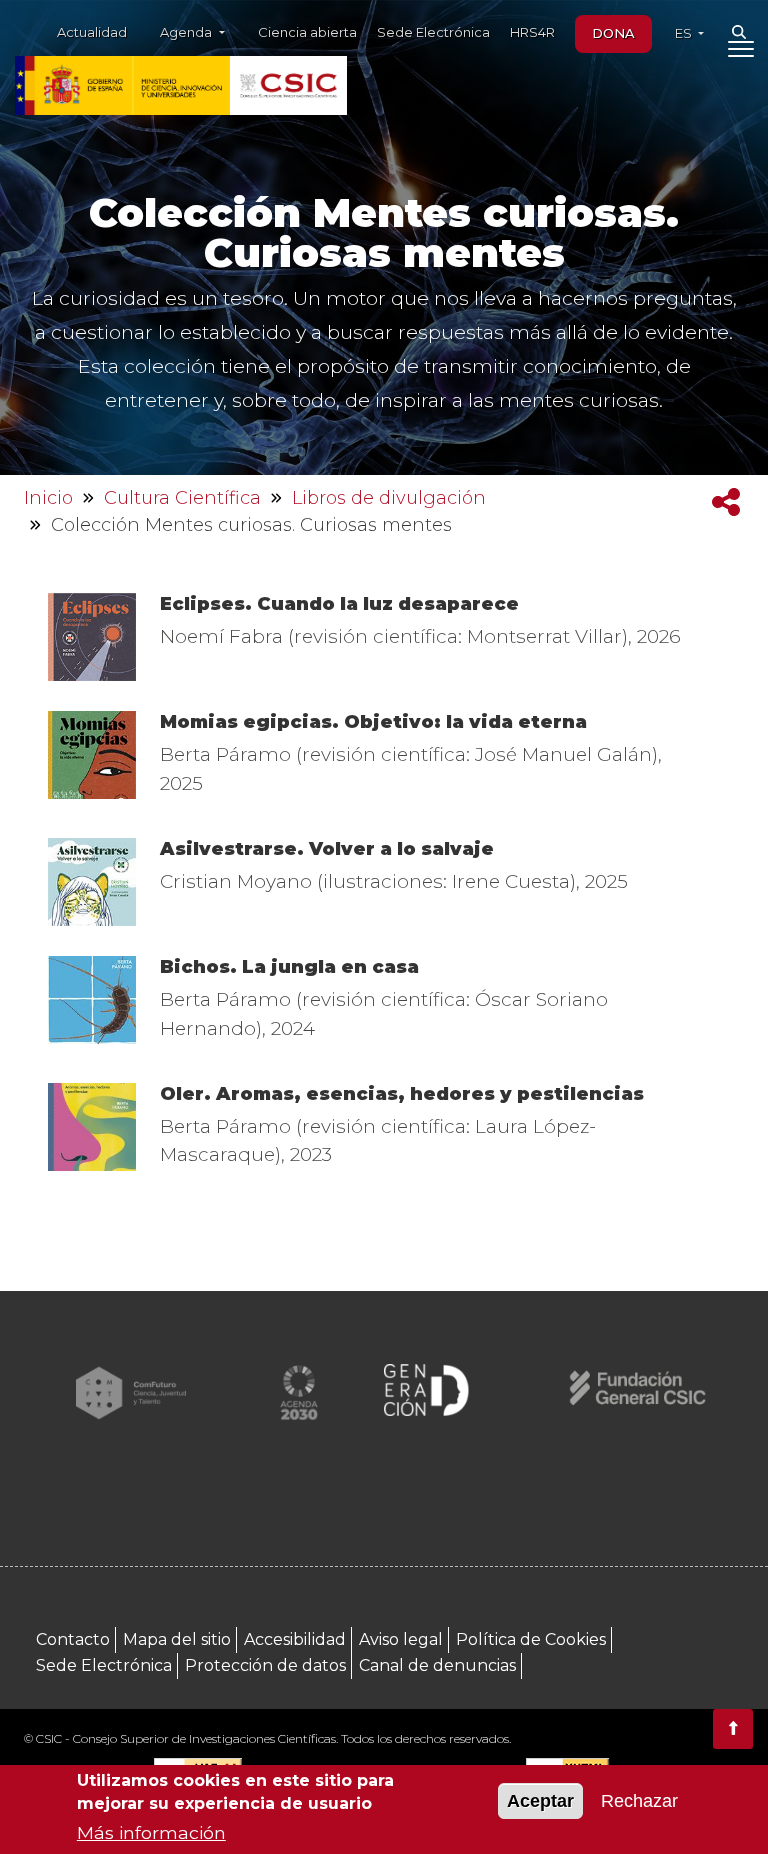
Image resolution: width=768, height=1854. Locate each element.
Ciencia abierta (307, 32)
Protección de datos (265, 1665)
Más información (151, 1832)
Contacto (73, 1639)
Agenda (187, 32)
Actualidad (92, 32)
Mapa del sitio (177, 1639)
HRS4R (532, 32)
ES (685, 33)
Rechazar (639, 1801)
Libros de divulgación (389, 498)
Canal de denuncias (437, 1665)
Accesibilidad (295, 1639)
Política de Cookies (531, 1639)
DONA (613, 33)
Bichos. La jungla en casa (289, 967)
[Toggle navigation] (740, 53)
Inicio (48, 498)
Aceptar (540, 1801)
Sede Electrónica (433, 32)
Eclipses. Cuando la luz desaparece (339, 604)
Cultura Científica (182, 498)
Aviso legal (401, 1639)
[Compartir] (726, 502)
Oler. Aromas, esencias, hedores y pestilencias (402, 1094)
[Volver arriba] (733, 1729)
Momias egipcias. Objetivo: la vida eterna (373, 722)
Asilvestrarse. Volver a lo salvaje (327, 849)
